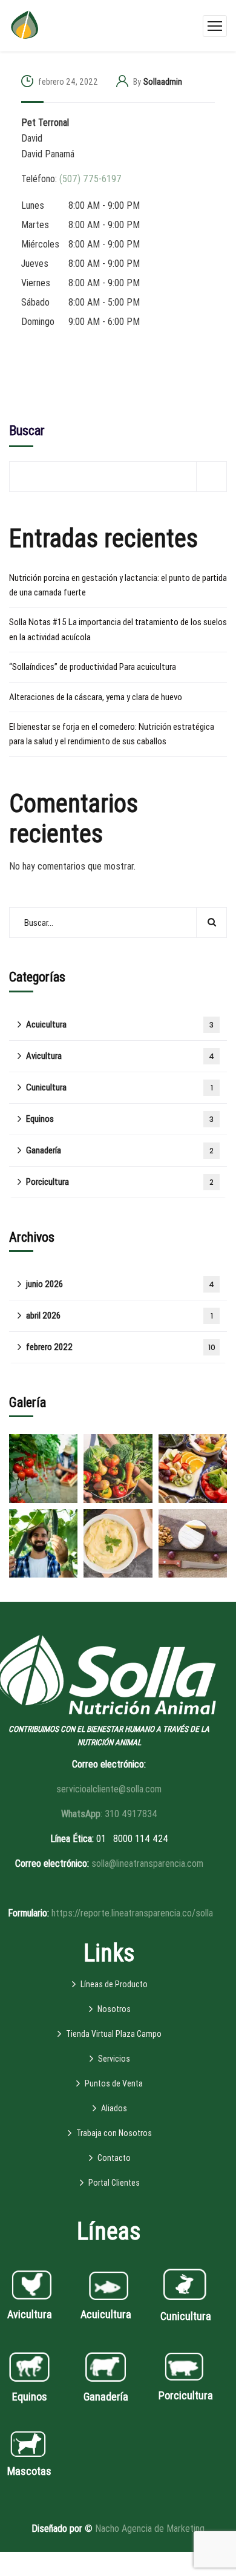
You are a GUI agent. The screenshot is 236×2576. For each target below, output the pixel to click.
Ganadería (120, 1150)
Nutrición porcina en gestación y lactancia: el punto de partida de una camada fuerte (118, 585)
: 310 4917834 (109, 1814)
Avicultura (120, 1056)
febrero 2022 (121, 1347)
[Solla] (25, 25)
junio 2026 (120, 1284)
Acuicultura (120, 1024)
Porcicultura (120, 1182)
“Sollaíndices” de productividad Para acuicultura (93, 667)
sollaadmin (163, 82)
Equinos (120, 1119)
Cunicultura (120, 1087)
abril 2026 (120, 1316)
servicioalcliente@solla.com (109, 1789)
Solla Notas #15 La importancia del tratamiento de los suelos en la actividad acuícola (118, 629)
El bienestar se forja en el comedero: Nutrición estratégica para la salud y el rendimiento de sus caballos (112, 734)
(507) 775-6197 (90, 179)
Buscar (27, 431)
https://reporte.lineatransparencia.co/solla (132, 1913)
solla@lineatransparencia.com (147, 1863)
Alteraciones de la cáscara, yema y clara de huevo (96, 697)
